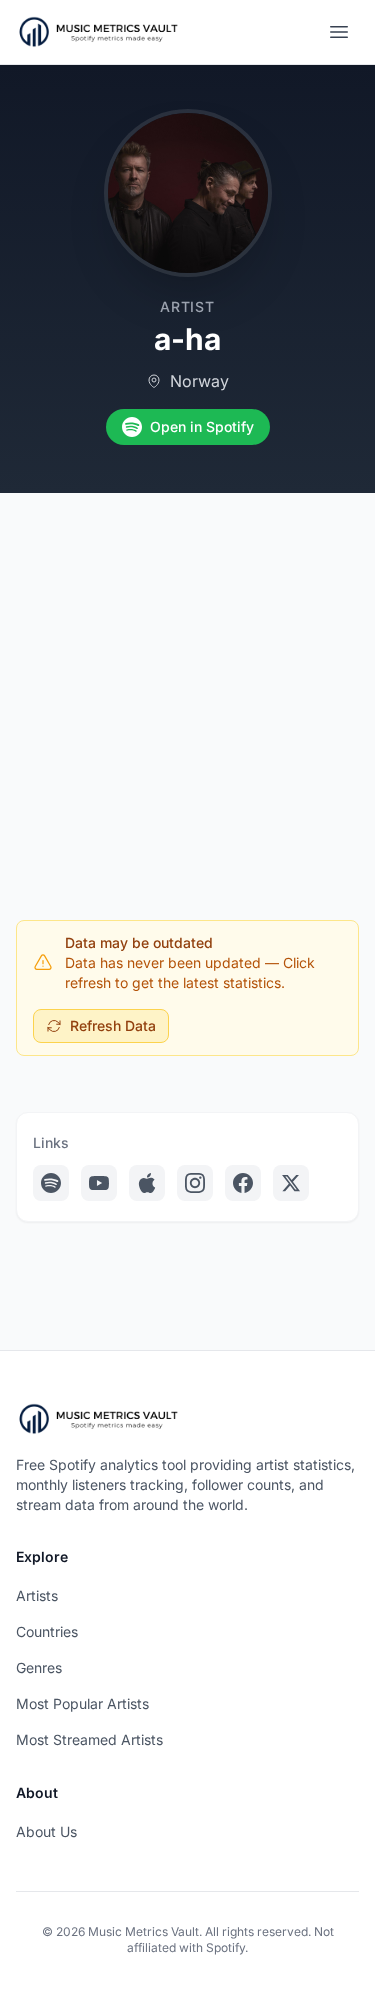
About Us (46, 1831)
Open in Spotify (202, 426)
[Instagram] (195, 1183)
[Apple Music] (147, 1183)
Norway (199, 381)
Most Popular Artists (82, 1703)
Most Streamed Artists (89, 1739)
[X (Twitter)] (291, 1183)
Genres (39, 1667)
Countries (47, 1631)
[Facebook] (243, 1183)
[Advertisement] (187, 690)
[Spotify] (51, 1183)
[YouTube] (99, 1183)
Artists (37, 1595)
